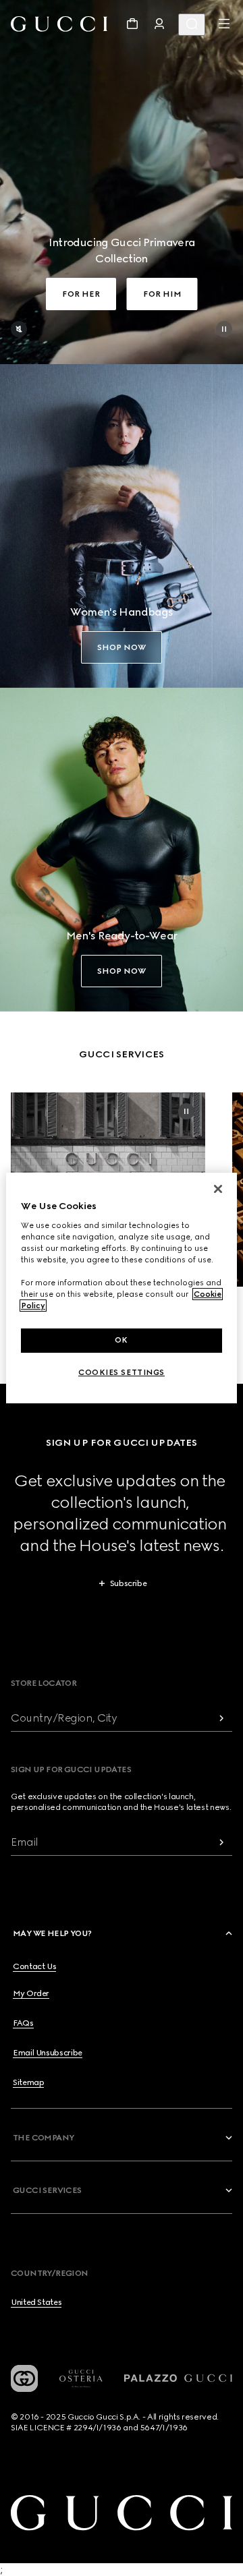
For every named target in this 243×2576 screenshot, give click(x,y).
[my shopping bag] (132, 24)
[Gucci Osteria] (81, 2379)
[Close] (218, 1189)
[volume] (19, 329)
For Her (81, 294)
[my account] (159, 24)
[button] (124, 1933)
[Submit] (221, 1718)
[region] (122, 1288)
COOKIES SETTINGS (122, 1372)
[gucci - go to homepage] (59, 24)
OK (122, 1340)
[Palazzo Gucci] (178, 2378)
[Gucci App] (24, 2378)
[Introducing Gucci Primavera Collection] (122, 182)
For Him (162, 294)
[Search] (192, 25)
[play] (224, 329)
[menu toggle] (224, 24)
